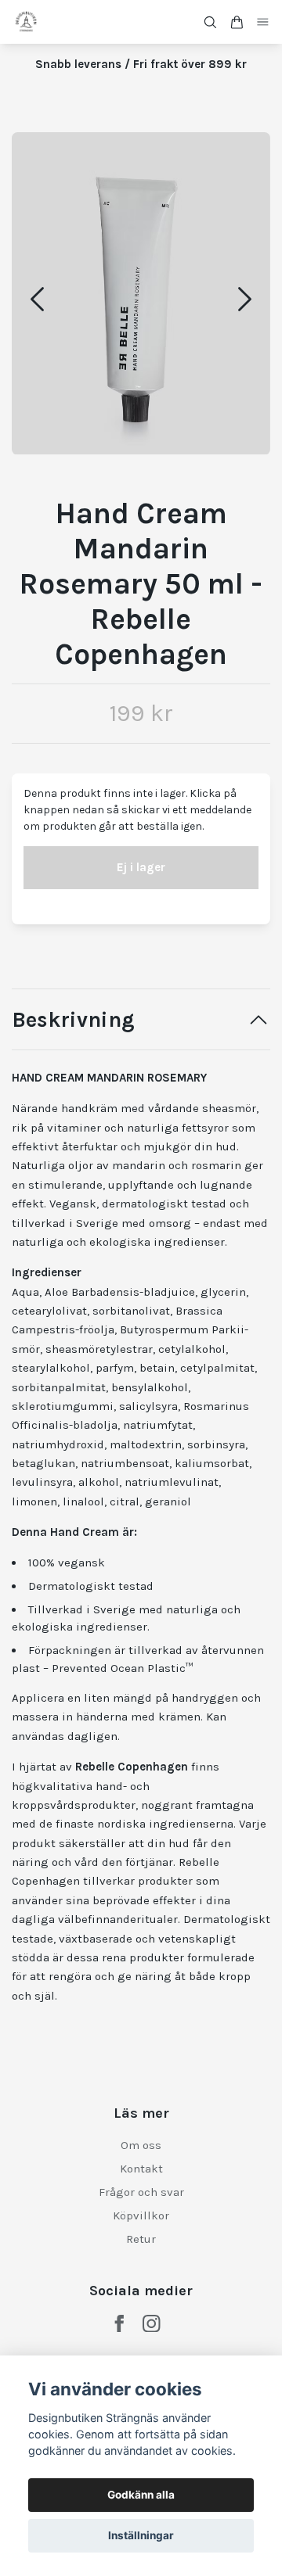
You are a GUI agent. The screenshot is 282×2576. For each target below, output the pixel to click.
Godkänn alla (141, 2495)
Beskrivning (73, 1020)
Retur (141, 2239)
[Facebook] (119, 2324)
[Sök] (210, 22)
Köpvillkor (141, 2215)
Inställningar (141, 2535)
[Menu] (263, 22)
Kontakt (141, 2169)
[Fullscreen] (141, 294)
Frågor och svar (141, 2192)
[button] (245, 299)
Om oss (141, 2145)
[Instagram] (152, 2324)
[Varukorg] (237, 22)
